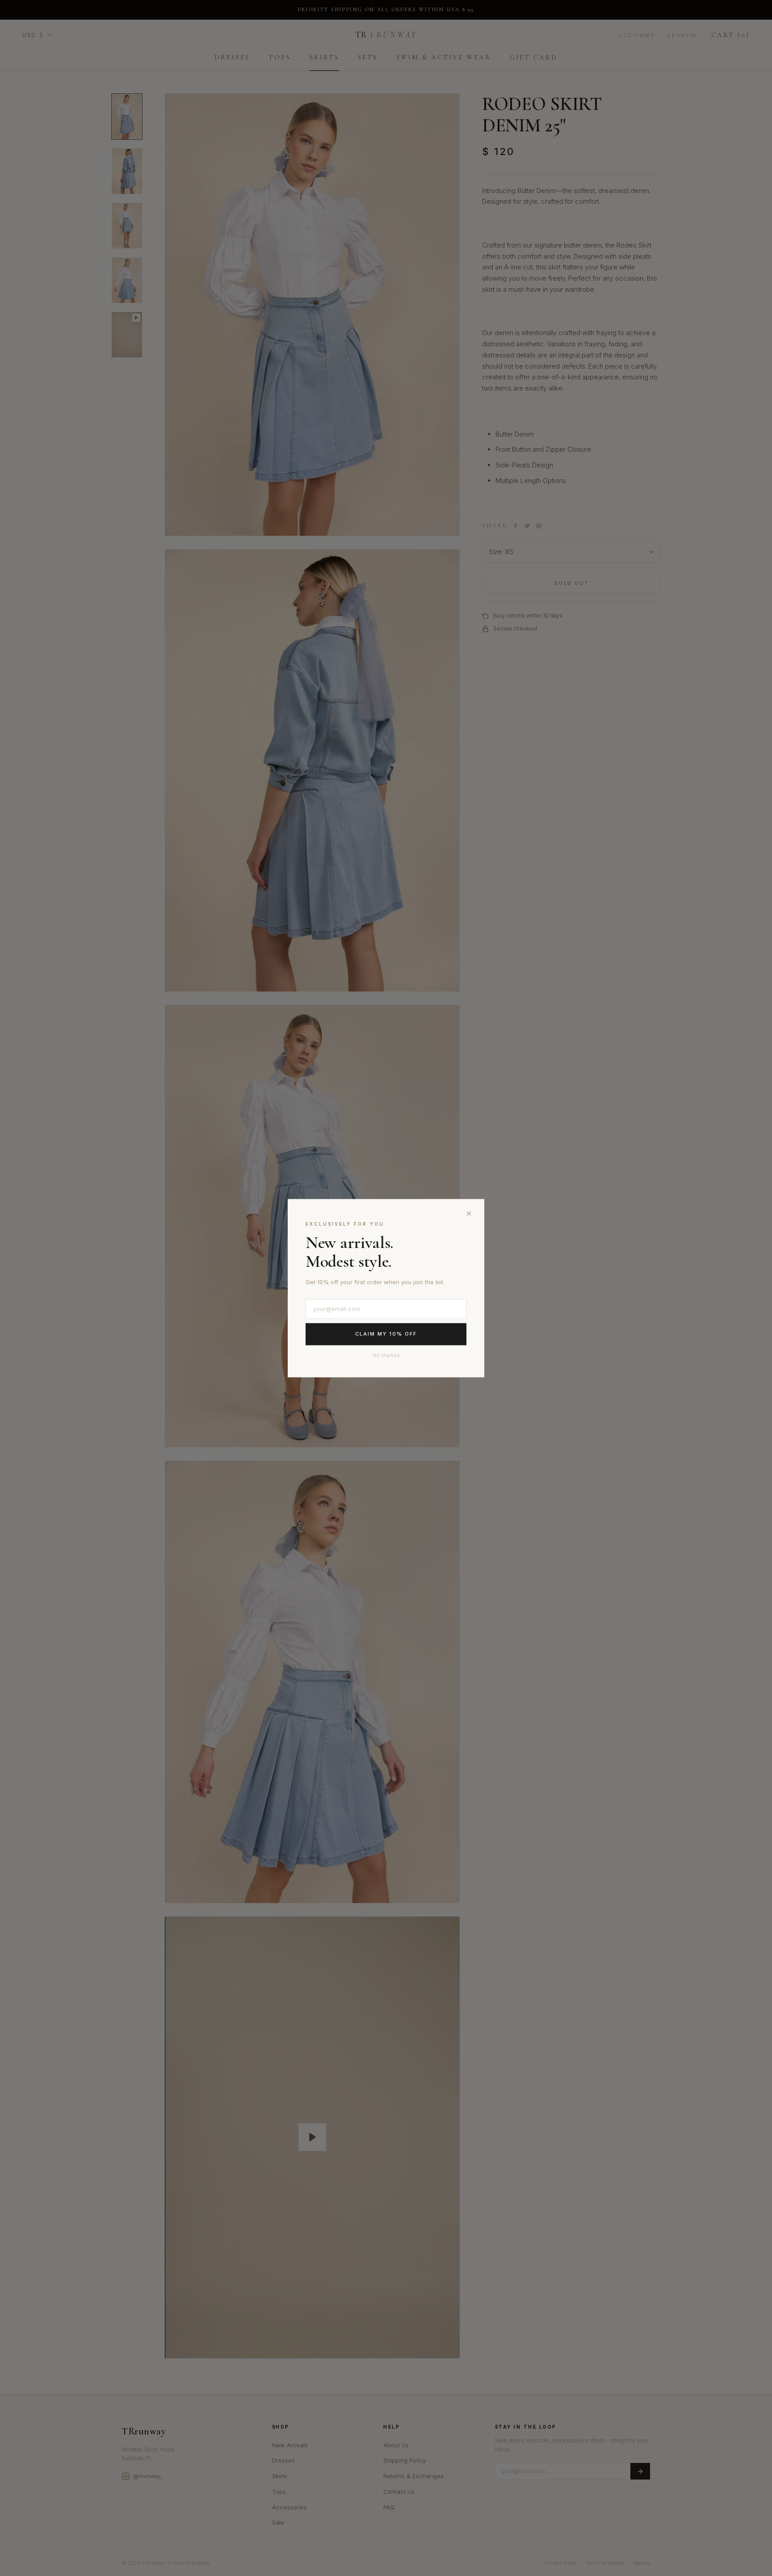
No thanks (386, 1355)
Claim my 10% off (386, 1334)
